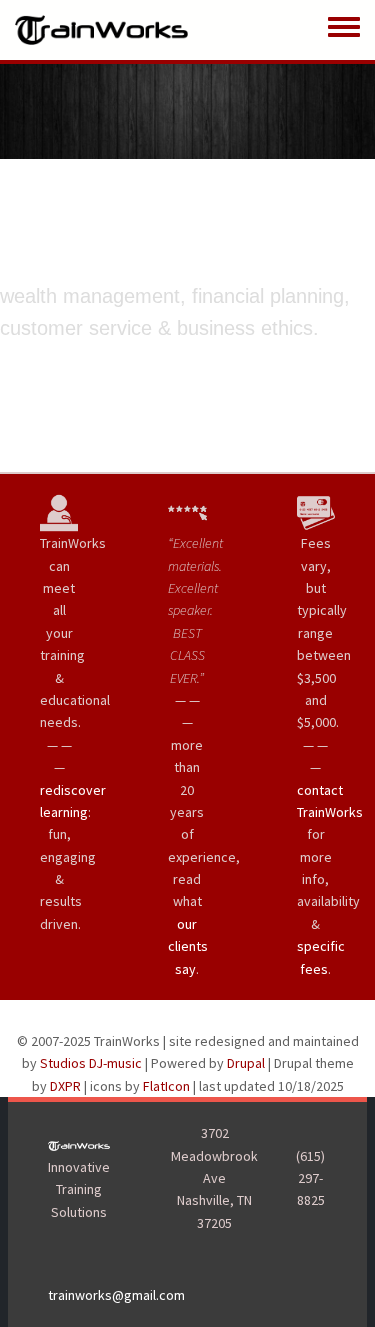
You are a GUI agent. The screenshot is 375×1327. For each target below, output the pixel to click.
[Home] (101, 30)
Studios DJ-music (91, 1063)
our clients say (188, 946)
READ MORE (148, 381)
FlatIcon (166, 1086)
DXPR (65, 1086)
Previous (21, 267)
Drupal (246, 1063)
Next (354, 267)
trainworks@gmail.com (116, 1295)
